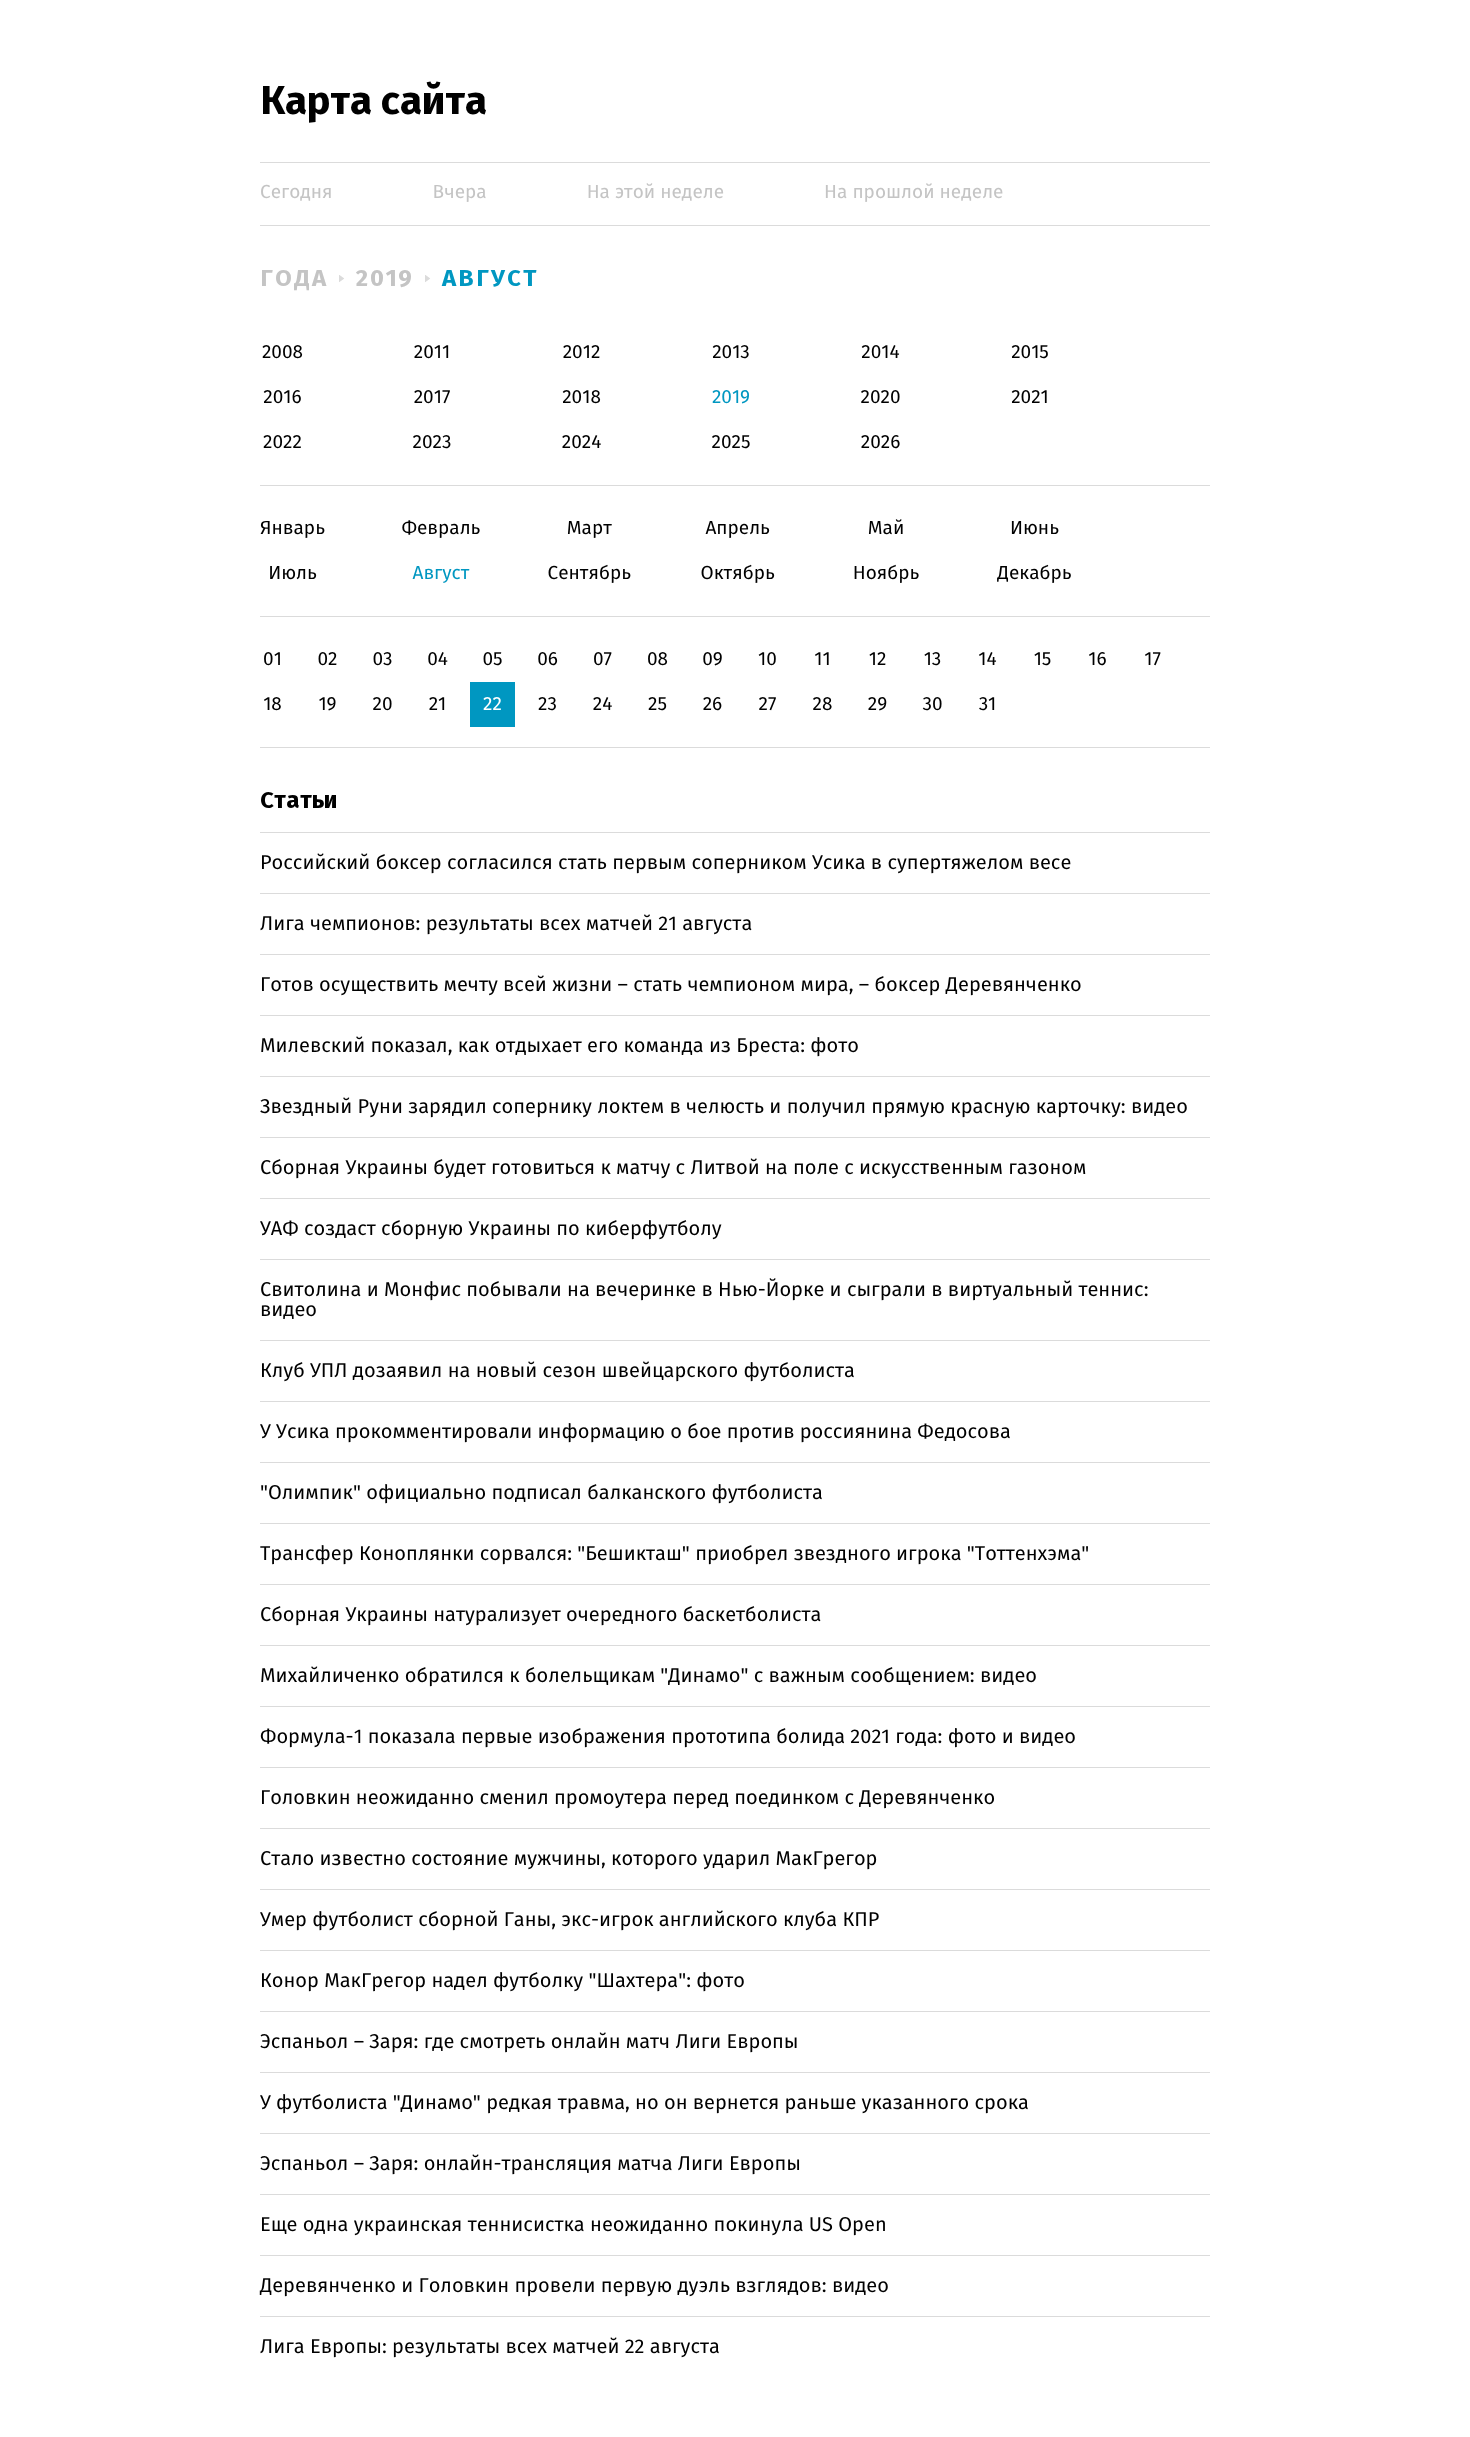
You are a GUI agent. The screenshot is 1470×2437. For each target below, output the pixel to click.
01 (272, 659)
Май (886, 528)
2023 (432, 442)
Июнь (1034, 528)
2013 (731, 352)
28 (823, 704)
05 (492, 659)
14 (987, 659)
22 (492, 704)
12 (878, 659)
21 (438, 704)
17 (1152, 659)
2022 (282, 442)
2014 (880, 352)
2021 (1030, 397)
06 (547, 659)
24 (603, 704)
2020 (881, 397)
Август (490, 278)
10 (767, 659)
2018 (581, 397)
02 (327, 659)
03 (382, 659)
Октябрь (737, 573)
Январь (292, 528)
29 (877, 704)
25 (657, 704)
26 (713, 704)
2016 (282, 397)
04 (437, 659)
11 (822, 659)
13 (933, 659)
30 (932, 704)
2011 (432, 352)
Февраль (440, 528)
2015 (1030, 352)
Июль (292, 573)
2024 (582, 442)
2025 (731, 442)
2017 (432, 397)
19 (327, 704)
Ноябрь (886, 573)
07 (602, 659)
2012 (582, 352)
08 (657, 659)
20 (382, 704)
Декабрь (1034, 573)
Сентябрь (589, 573)
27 (768, 704)
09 (712, 659)
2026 (881, 442)
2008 (282, 352)
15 (1043, 659)
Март (589, 528)
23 (547, 704)
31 (988, 704)
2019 (385, 278)
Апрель (737, 528)
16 (1097, 659)
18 (272, 704)
